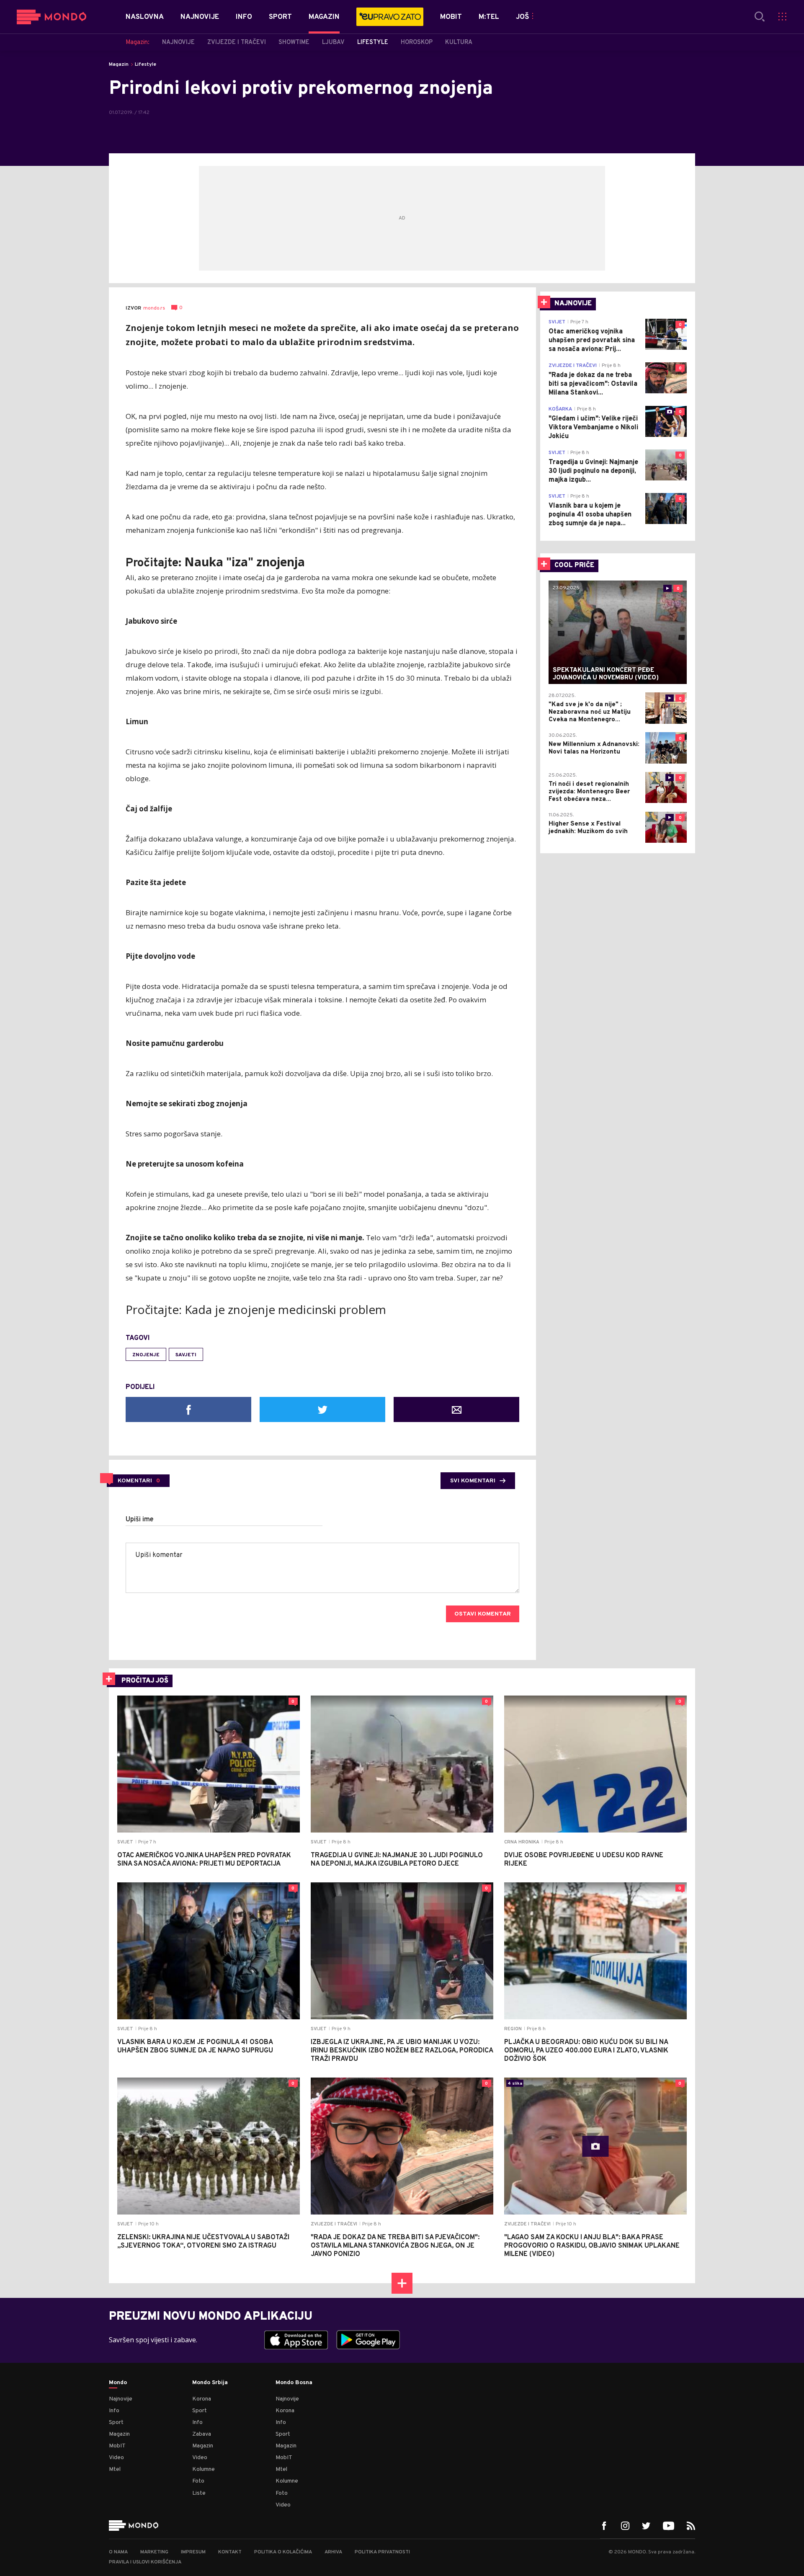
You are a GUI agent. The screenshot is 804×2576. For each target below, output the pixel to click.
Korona (202, 2399)
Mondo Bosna (294, 2383)
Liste (199, 2493)
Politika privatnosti (382, 2552)
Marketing (154, 2552)
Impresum (193, 2552)
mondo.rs (154, 308)
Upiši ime (140, 1520)
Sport (116, 2422)
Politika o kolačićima (283, 2552)
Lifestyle (146, 65)
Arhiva (333, 2552)
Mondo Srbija (210, 2383)
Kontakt (230, 2552)
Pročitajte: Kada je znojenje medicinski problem (256, 1309)
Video (116, 2458)
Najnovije (121, 2399)
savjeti (186, 1355)
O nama (118, 2552)
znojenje (146, 1355)
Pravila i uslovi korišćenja (145, 2562)
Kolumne (204, 2469)
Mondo (118, 2383)
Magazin (119, 65)
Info (114, 2411)
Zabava (202, 2434)
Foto (198, 2481)
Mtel (115, 2469)
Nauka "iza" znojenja (245, 562)
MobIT (117, 2446)
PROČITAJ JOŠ (145, 1681)
